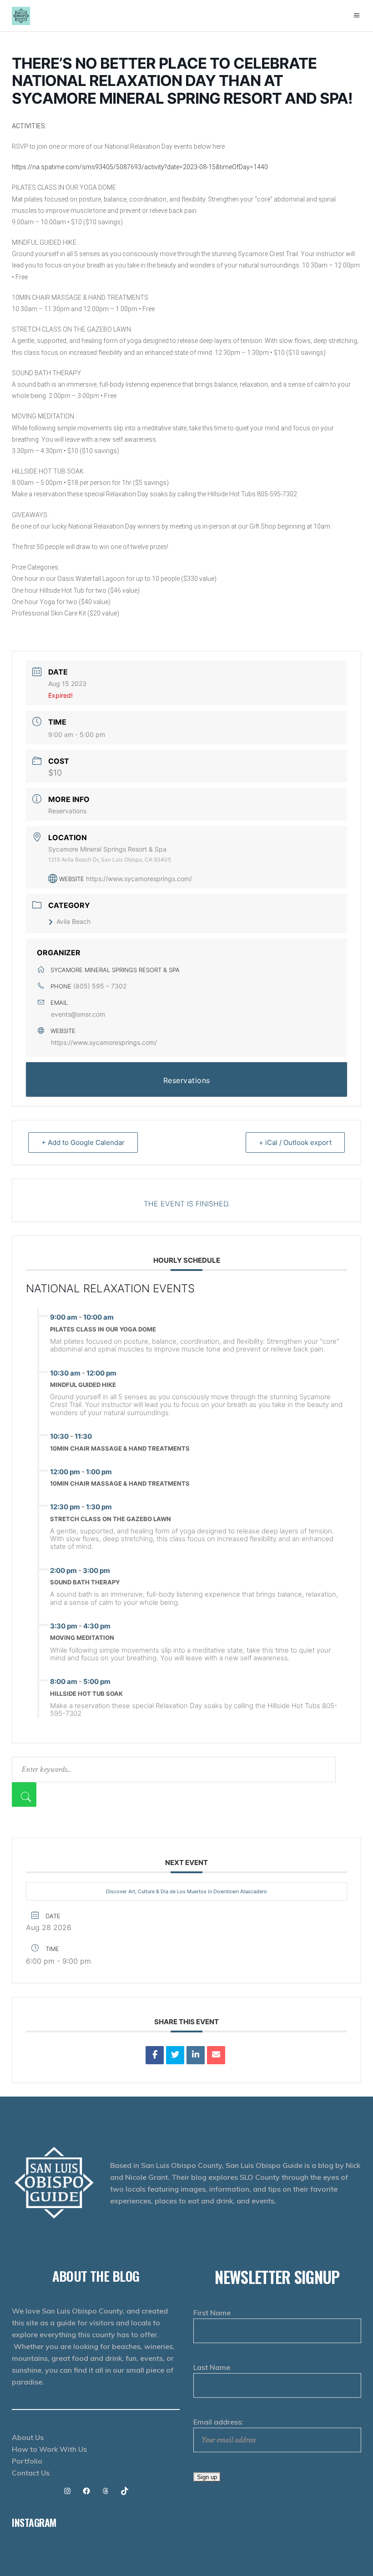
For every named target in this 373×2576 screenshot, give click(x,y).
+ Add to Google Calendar (83, 1142)
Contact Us (31, 2473)
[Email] (216, 2055)
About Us (28, 2437)
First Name (212, 2313)
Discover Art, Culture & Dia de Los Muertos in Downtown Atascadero (186, 1891)
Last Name (212, 2367)
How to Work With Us (49, 2449)
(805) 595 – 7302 (100, 986)
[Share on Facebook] (155, 2055)
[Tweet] (175, 2055)
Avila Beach (73, 921)
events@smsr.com (78, 1014)
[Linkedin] (196, 2055)
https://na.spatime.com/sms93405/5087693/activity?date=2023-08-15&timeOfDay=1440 (140, 167)
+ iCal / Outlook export (295, 1142)
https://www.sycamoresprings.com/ (139, 879)
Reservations (67, 811)
